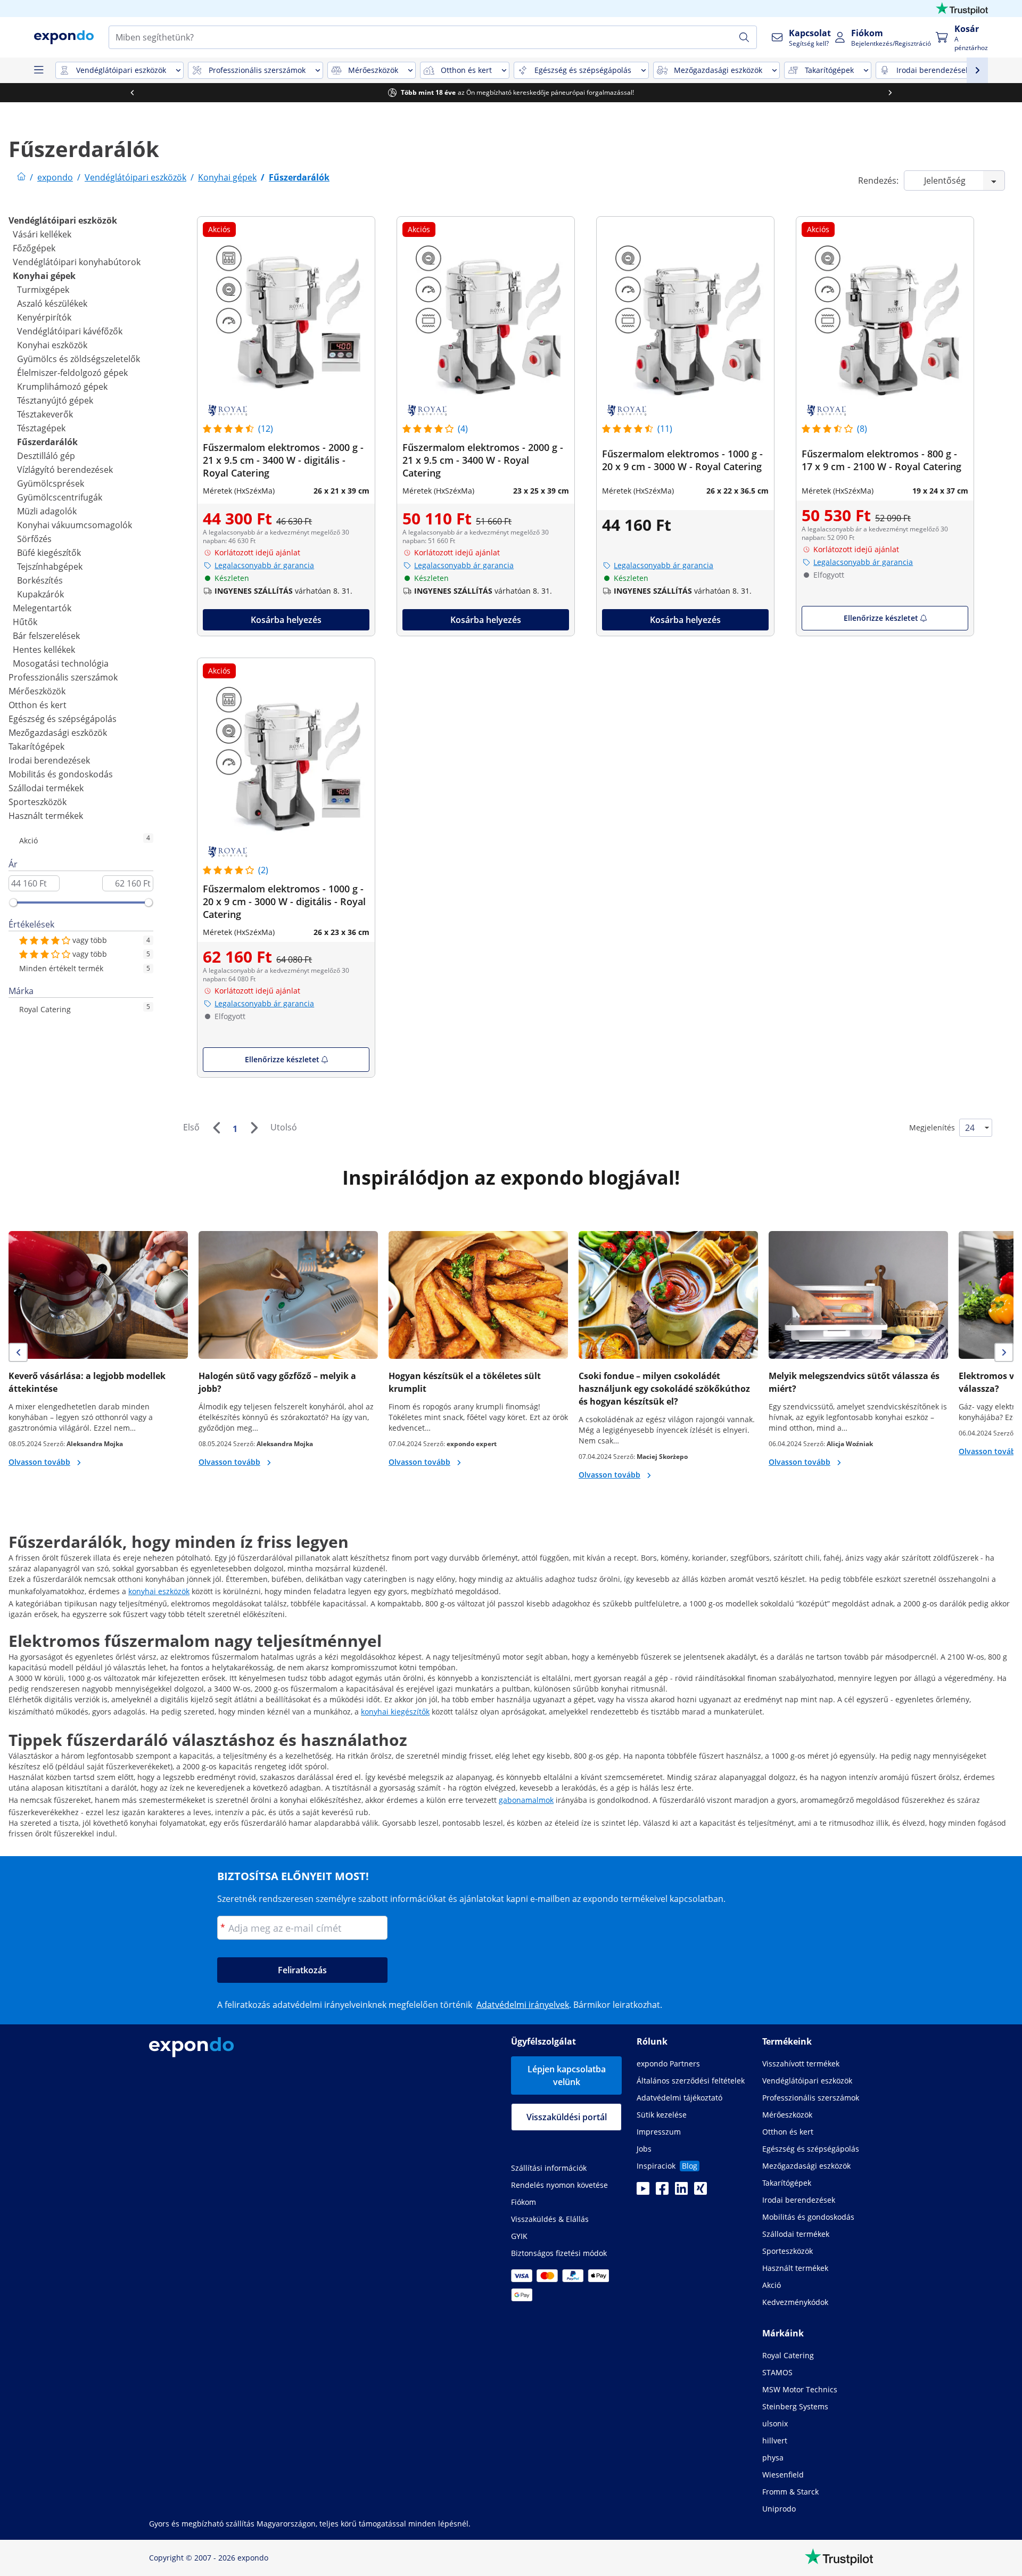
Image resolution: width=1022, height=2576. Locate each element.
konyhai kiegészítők (395, 1712)
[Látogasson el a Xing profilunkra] (700, 2192)
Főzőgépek (34, 248)
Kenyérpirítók (44, 317)
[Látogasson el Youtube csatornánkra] (643, 2192)
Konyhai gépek (44, 276)
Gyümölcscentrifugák (60, 497)
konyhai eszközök (159, 1591)
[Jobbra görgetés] (890, 93)
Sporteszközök (38, 802)
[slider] (13, 903)
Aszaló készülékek (52, 303)
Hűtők (25, 622)
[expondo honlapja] (21, 177)
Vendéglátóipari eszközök (63, 220)
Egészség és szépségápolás (63, 719)
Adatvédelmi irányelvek (523, 2005)
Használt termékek (46, 816)
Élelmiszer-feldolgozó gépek (72, 373)
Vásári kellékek (42, 234)
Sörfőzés (34, 539)
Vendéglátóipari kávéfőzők (70, 331)
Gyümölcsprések (51, 483)
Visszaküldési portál (567, 2117)
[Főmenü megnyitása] (38, 70)
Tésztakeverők (45, 414)
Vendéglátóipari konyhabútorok (77, 262)
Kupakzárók (40, 594)
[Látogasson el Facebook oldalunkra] (662, 2192)
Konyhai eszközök (52, 345)
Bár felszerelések (46, 636)
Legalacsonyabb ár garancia (264, 565)
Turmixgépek (43, 290)
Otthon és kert (38, 705)
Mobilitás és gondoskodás (61, 774)
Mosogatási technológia (61, 663)
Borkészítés (40, 580)
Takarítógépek (36, 746)
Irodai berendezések (49, 760)
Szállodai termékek (46, 788)
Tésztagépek (41, 428)
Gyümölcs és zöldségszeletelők (79, 359)
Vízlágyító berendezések (65, 470)
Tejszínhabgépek (50, 567)
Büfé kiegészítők (49, 553)
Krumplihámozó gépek (62, 387)
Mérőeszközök (37, 691)
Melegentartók (42, 608)
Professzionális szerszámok (63, 677)
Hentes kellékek (44, 650)
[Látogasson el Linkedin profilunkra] (681, 2192)
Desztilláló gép (46, 456)
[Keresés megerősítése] (744, 37)
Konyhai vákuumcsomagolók (75, 525)
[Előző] (216, 1128)
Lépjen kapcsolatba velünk (567, 2075)
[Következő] (254, 1128)
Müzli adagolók (47, 511)
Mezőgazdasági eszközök (58, 733)
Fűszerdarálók (47, 442)
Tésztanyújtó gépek (55, 400)
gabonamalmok (526, 1800)
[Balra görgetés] (132, 93)
